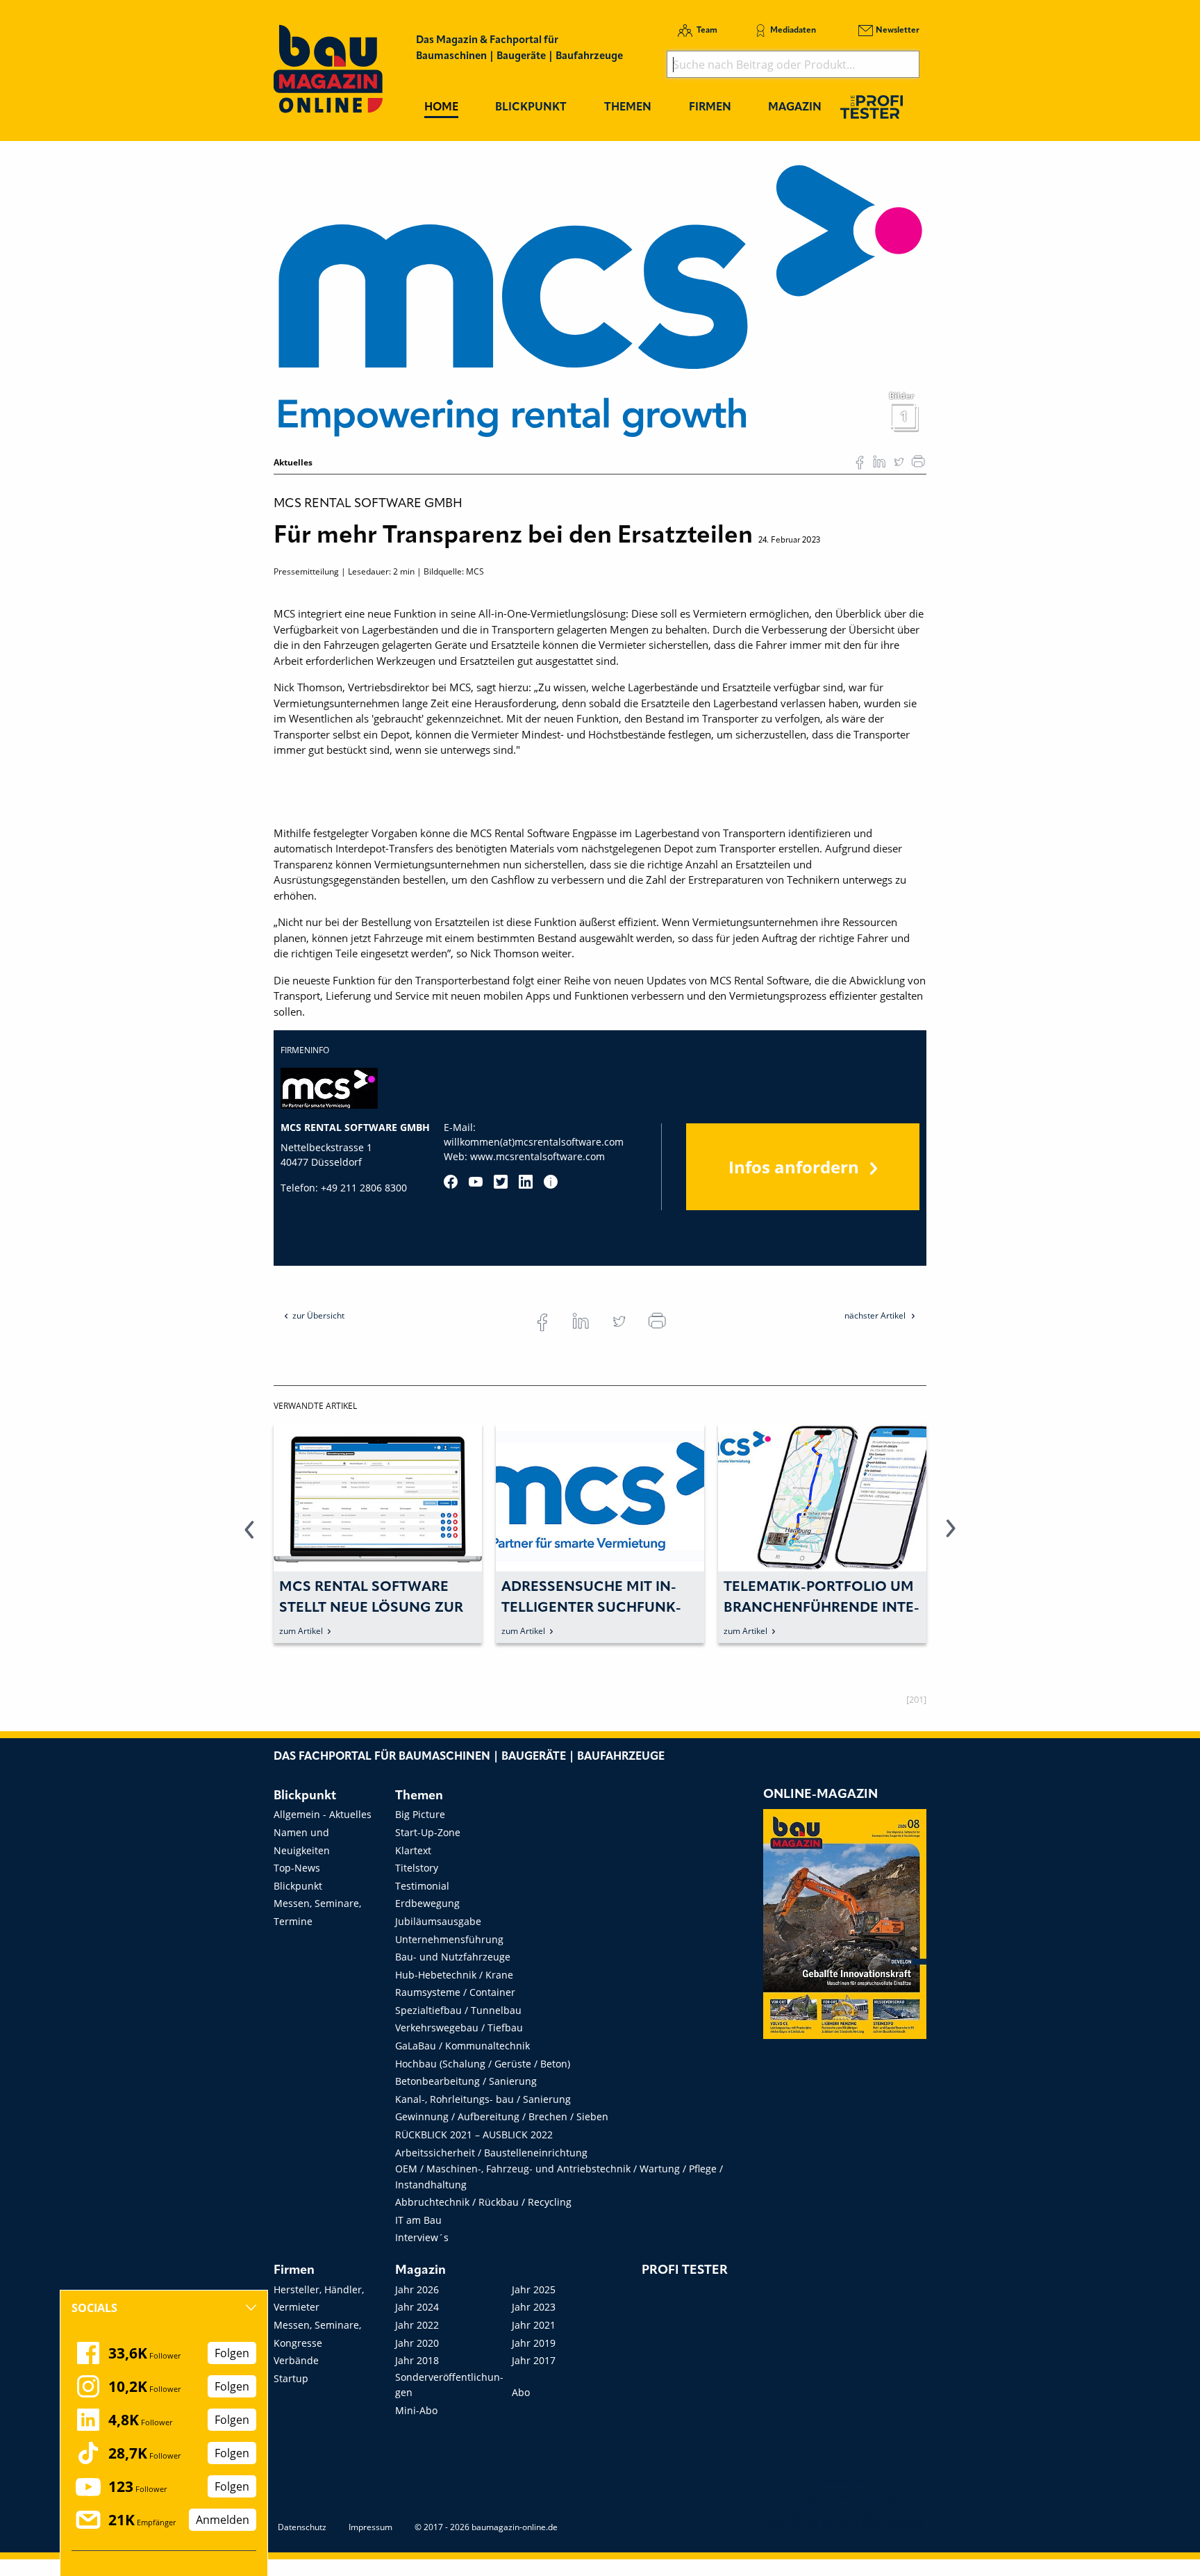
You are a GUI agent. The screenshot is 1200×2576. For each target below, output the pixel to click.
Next (951, 1537)
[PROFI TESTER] (872, 107)
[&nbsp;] (600, 300)
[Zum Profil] (551, 1182)
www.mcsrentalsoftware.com (537, 1156)
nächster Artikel (876, 1315)
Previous (249, 1537)
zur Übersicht (318, 1315)
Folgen (232, 2353)
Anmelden (223, 2520)
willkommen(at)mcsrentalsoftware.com (534, 1142)
